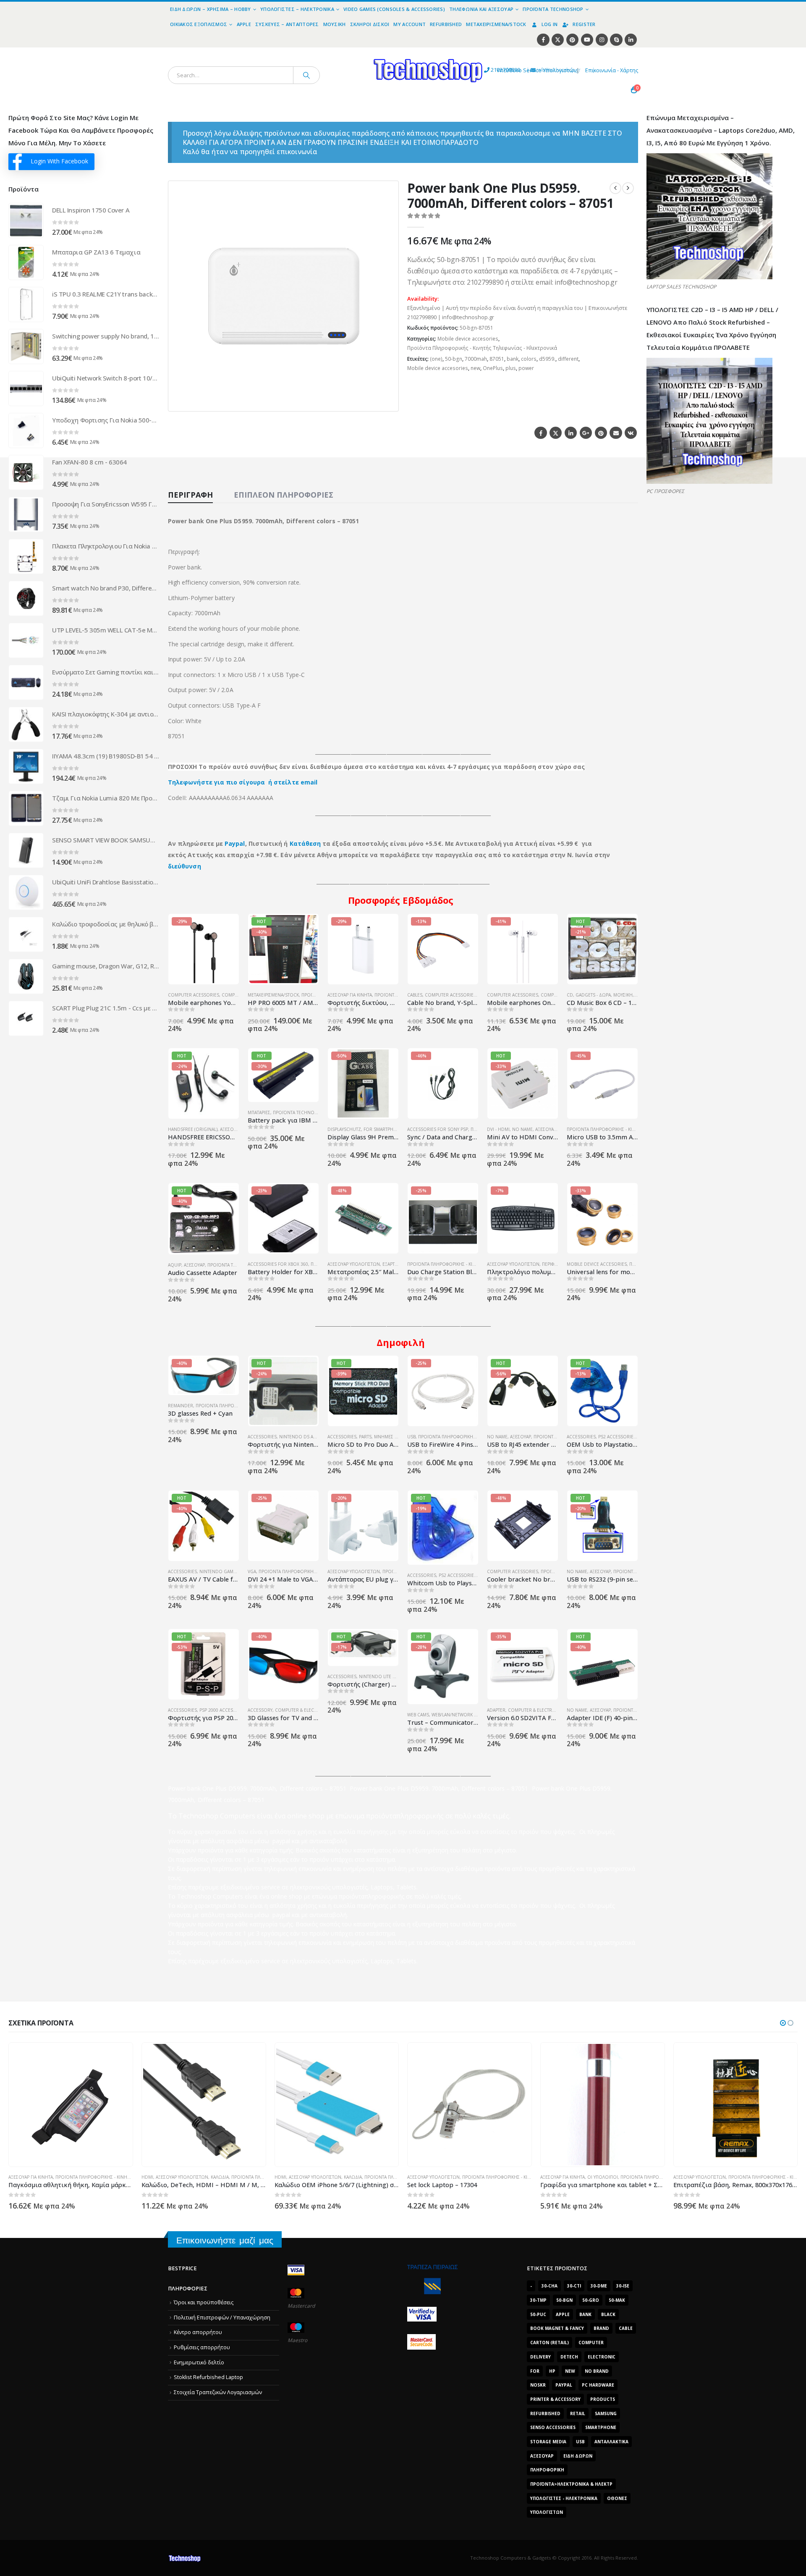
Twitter (556, 433)
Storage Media (548, 2442)
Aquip (175, 1265)
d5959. (547, 359)
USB (411, 1437)
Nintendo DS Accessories (309, 1437)
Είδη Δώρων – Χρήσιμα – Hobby (211, 9)
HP (552, 2371)
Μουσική (335, 24)
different (568, 359)
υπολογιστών (547, 2512)
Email (616, 433)
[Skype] (616, 40)
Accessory (260, 1710)
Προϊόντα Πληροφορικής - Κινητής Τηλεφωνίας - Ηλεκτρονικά (482, 348)
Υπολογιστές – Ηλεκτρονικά (297, 9)
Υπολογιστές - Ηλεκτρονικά (564, 2498)
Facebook (540, 433)
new (475, 368)
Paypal (235, 843)
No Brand (597, 2371)
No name (522, 1129)
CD (570, 995)
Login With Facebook (59, 161)
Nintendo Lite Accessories (390, 1676)
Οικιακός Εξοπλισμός (199, 24)
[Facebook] (543, 40)
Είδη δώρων (578, 2456)
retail (578, 2413)
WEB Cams (418, 1715)
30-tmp (538, 2300)
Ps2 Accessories (617, 1437)
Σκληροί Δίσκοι (370, 24)
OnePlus (493, 368)
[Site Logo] (351, 52)
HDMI (147, 2177)
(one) (436, 359)
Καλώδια (220, 2177)
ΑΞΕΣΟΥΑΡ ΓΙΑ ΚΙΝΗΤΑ (350, 995)
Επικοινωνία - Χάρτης (612, 70)
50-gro (591, 2300)
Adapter (496, 1710)
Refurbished (446, 24)
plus (511, 368)
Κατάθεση (305, 843)
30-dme (599, 2286)
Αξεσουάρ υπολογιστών (354, 1264)
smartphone (601, 2427)
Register (584, 24)
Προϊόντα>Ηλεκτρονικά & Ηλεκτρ (571, 2484)
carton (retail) (550, 2343)
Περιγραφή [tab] (190, 495)
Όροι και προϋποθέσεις (204, 2302)
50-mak (617, 2300)
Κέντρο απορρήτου (198, 2332)
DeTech (569, 2357)
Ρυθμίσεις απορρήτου (202, 2347)
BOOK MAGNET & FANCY (557, 2328)
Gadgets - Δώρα (593, 995)
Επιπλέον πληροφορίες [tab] (284, 495)
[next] (628, 188)
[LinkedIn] (631, 40)
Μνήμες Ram (389, 1437)
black (608, 2314)
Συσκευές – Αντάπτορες (287, 24)
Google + (586, 433)
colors (529, 359)
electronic (602, 2357)
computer (591, 2343)
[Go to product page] (26, 220)
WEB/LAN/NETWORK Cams (459, 1715)
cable (626, 2328)
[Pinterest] (572, 40)
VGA (252, 1571)
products (603, 2399)
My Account (410, 24)
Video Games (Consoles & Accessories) (394, 9)
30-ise (623, 2286)
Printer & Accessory (555, 2399)
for (535, 2371)
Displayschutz (344, 1129)
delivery (540, 2357)
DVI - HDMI (498, 1129)
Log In (550, 24)
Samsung (606, 2413)
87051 (497, 359)
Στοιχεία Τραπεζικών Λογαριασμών (218, 2392)
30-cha (550, 2286)
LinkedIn (571, 433)
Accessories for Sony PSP (438, 1129)
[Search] (306, 75)
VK (631, 433)
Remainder (181, 1406)
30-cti (574, 2286)
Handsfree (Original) (193, 1129)
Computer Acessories (194, 995)
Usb (580, 2442)
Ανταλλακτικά (611, 2442)
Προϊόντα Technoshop (553, 9)
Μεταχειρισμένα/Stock (496, 24)
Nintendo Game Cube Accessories (239, 1571)
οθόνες (617, 2498)
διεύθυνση (184, 866)
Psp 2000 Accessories (224, 1710)
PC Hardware (598, 2385)
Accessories (262, 1437)
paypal (564, 2385)
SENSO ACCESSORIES (553, 2427)
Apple (244, 24)
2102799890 (490, 70)
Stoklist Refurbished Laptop (208, 2377)
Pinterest (601, 433)
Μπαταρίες (259, 1112)
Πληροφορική (547, 2470)
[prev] (615, 188)
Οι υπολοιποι (603, 2177)
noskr (538, 2385)
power (526, 368)
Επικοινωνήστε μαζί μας (225, 2240)
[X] (558, 40)
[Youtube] (587, 40)
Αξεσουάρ (546, 1129)
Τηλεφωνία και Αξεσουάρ (481, 9)
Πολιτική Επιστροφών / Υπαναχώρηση (222, 2318)
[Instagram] (602, 40)
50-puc (538, 2314)
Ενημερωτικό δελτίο (199, 2362)
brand (601, 2328)
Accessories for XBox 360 (278, 1264)
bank (513, 359)
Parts (365, 1437)
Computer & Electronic (303, 1710)
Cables (415, 995)
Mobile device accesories (468, 339)
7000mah (476, 359)
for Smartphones (385, 1129)
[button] (387, 400)
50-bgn (454, 359)
